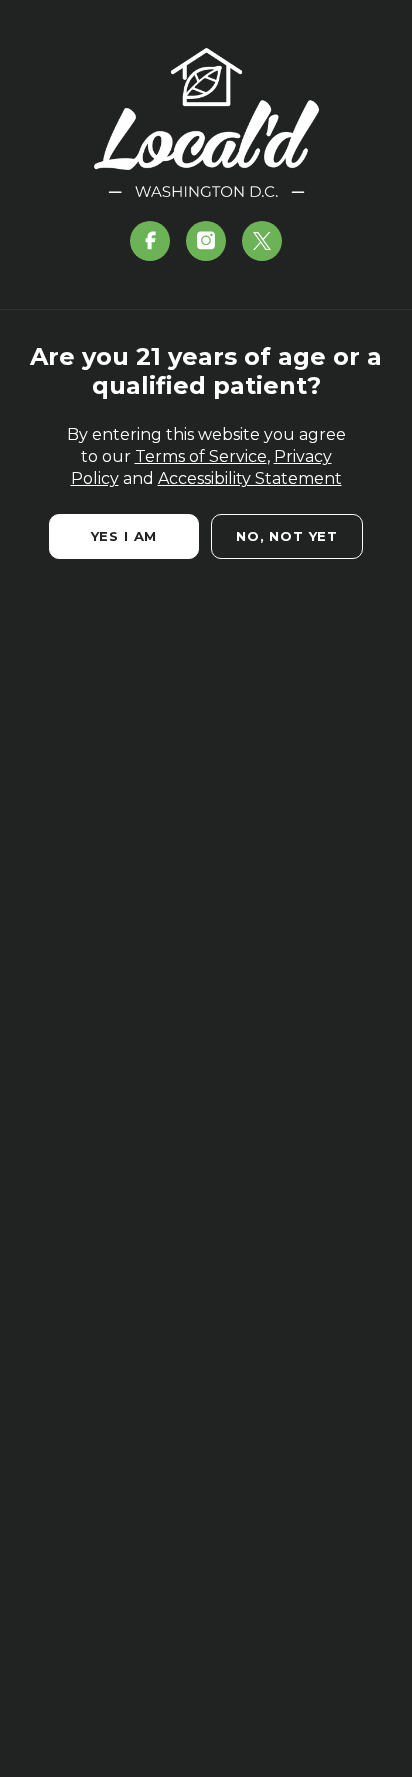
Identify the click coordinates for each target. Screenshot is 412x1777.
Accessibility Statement (250, 478)
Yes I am (124, 536)
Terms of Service (201, 456)
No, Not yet (287, 536)
